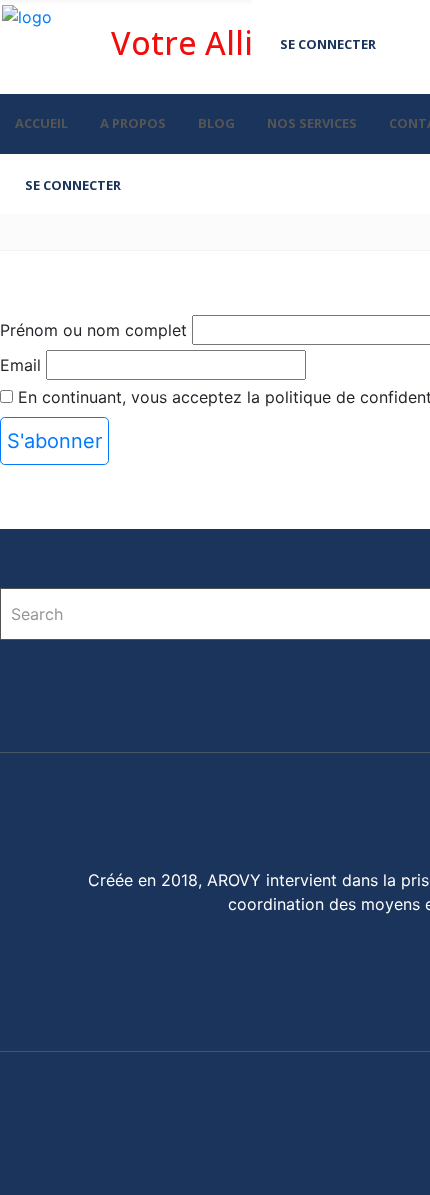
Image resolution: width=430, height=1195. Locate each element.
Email (20, 365)
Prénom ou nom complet (93, 330)
